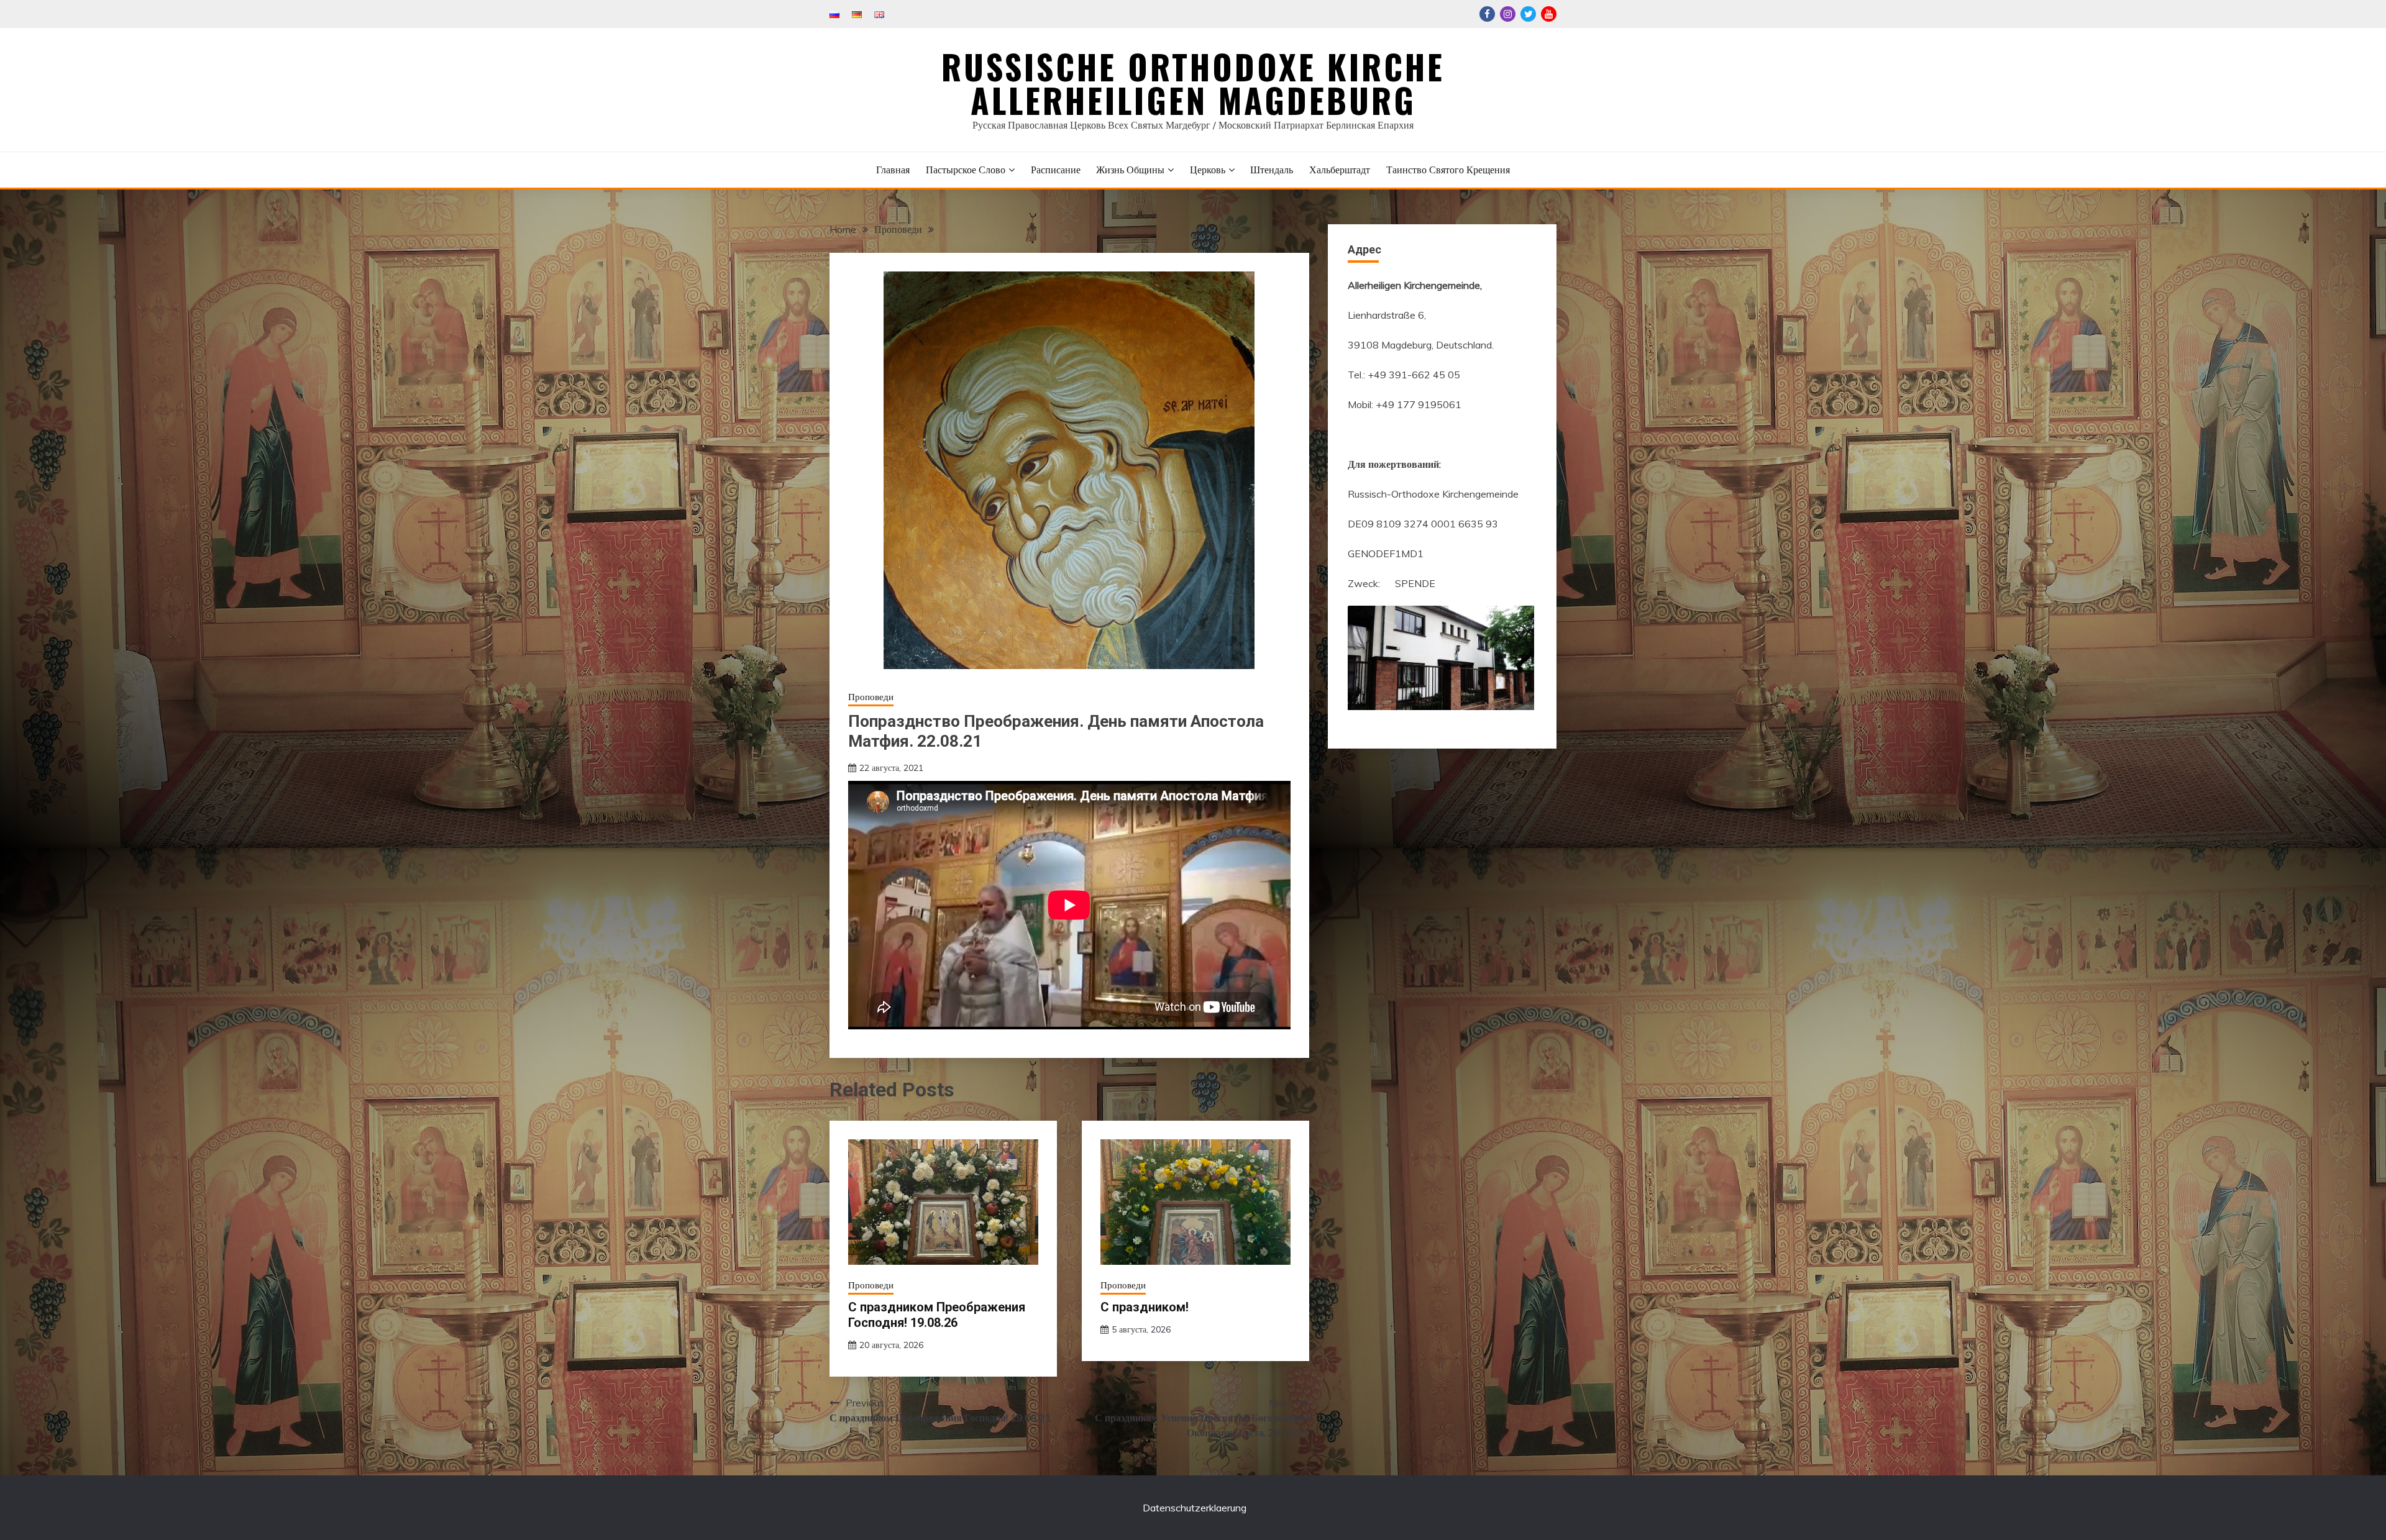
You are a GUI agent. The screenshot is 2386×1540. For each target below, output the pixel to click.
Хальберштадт (1340, 170)
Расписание (1056, 170)
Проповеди (871, 697)
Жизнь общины (1130, 170)
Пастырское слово (966, 170)
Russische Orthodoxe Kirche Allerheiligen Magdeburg (1193, 83)
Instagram (1508, 14)
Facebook (1487, 14)
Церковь (1208, 170)
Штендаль (1272, 170)
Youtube (1549, 14)
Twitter (1528, 14)
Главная (893, 170)
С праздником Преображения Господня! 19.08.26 (937, 1315)
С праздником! (1145, 1307)
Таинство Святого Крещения (1448, 170)
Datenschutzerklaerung (1195, 1508)
